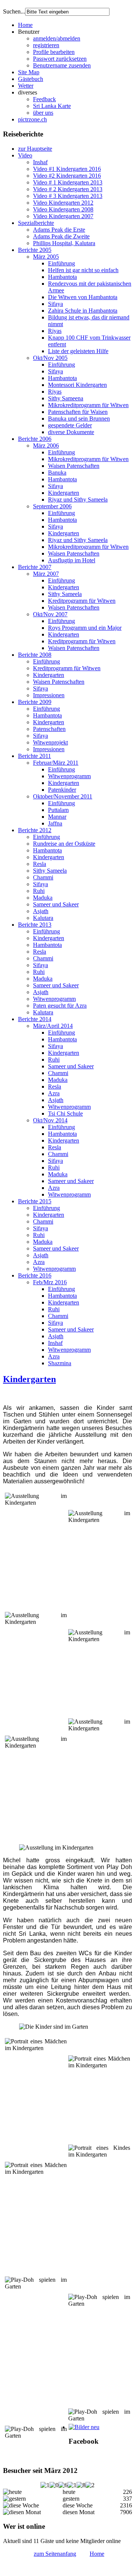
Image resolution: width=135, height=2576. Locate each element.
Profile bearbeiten (54, 52)
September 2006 (52, 506)
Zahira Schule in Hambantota (83, 311)
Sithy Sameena (66, 398)
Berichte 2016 (35, 1275)
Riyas (55, 331)
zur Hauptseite (35, 149)
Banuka (57, 473)
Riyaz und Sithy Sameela (78, 499)
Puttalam (58, 810)
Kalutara (43, 918)
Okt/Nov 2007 (50, 614)
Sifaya (55, 304)
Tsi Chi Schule (65, 1114)
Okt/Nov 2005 (50, 358)
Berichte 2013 (35, 925)
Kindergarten (64, 493)
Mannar (57, 817)
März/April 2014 (53, 1026)
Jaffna (55, 823)
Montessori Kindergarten (77, 385)
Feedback (44, 99)
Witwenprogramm (69, 776)
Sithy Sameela (65, 594)
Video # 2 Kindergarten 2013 (68, 189)
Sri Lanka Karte (52, 106)
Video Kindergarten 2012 (63, 203)
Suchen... (14, 11)
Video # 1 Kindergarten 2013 (68, 182)
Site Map (29, 72)
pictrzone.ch (32, 119)
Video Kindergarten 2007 (63, 216)
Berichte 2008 (35, 655)
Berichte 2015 (35, 1201)
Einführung (61, 263)
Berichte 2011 (34, 756)
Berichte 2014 (35, 1019)
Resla (40, 864)
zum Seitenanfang (55, 2554)
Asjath (41, 911)
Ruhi (39, 891)
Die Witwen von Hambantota (83, 297)
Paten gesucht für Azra (60, 1006)
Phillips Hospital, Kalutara (64, 243)
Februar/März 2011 (56, 763)
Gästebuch (31, 79)
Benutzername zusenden (62, 65)
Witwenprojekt (50, 742)
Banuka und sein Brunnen (79, 419)
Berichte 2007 (35, 567)
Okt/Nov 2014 (50, 1120)
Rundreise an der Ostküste (64, 844)
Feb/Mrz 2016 (50, 1282)
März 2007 (46, 574)
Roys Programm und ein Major (85, 628)
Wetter (26, 86)
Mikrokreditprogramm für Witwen (88, 405)
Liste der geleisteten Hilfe (78, 351)
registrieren (46, 45)
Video (25, 155)
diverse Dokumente (71, 432)
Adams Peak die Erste (59, 230)
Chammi (43, 877)
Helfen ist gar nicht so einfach (83, 270)
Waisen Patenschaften (74, 466)
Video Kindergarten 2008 (63, 209)
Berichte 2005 (35, 250)
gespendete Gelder (70, 425)
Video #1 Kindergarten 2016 (67, 169)
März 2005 (46, 257)
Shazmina (60, 1363)
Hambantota (62, 277)
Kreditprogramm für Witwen (82, 601)
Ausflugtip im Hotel (72, 560)
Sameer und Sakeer (56, 904)
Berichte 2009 (35, 702)
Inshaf (40, 162)
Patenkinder (62, 790)
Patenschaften (49, 729)
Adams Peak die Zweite (61, 236)
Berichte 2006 (35, 439)
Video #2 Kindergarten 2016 (67, 176)
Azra (54, 1093)
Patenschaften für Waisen (78, 412)
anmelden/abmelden (57, 38)
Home (25, 25)
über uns (43, 113)
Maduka (43, 898)
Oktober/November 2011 (63, 796)
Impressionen (49, 695)
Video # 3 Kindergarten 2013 (68, 196)
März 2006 (46, 446)
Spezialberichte (36, 223)
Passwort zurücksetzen (60, 59)
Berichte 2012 (35, 830)
